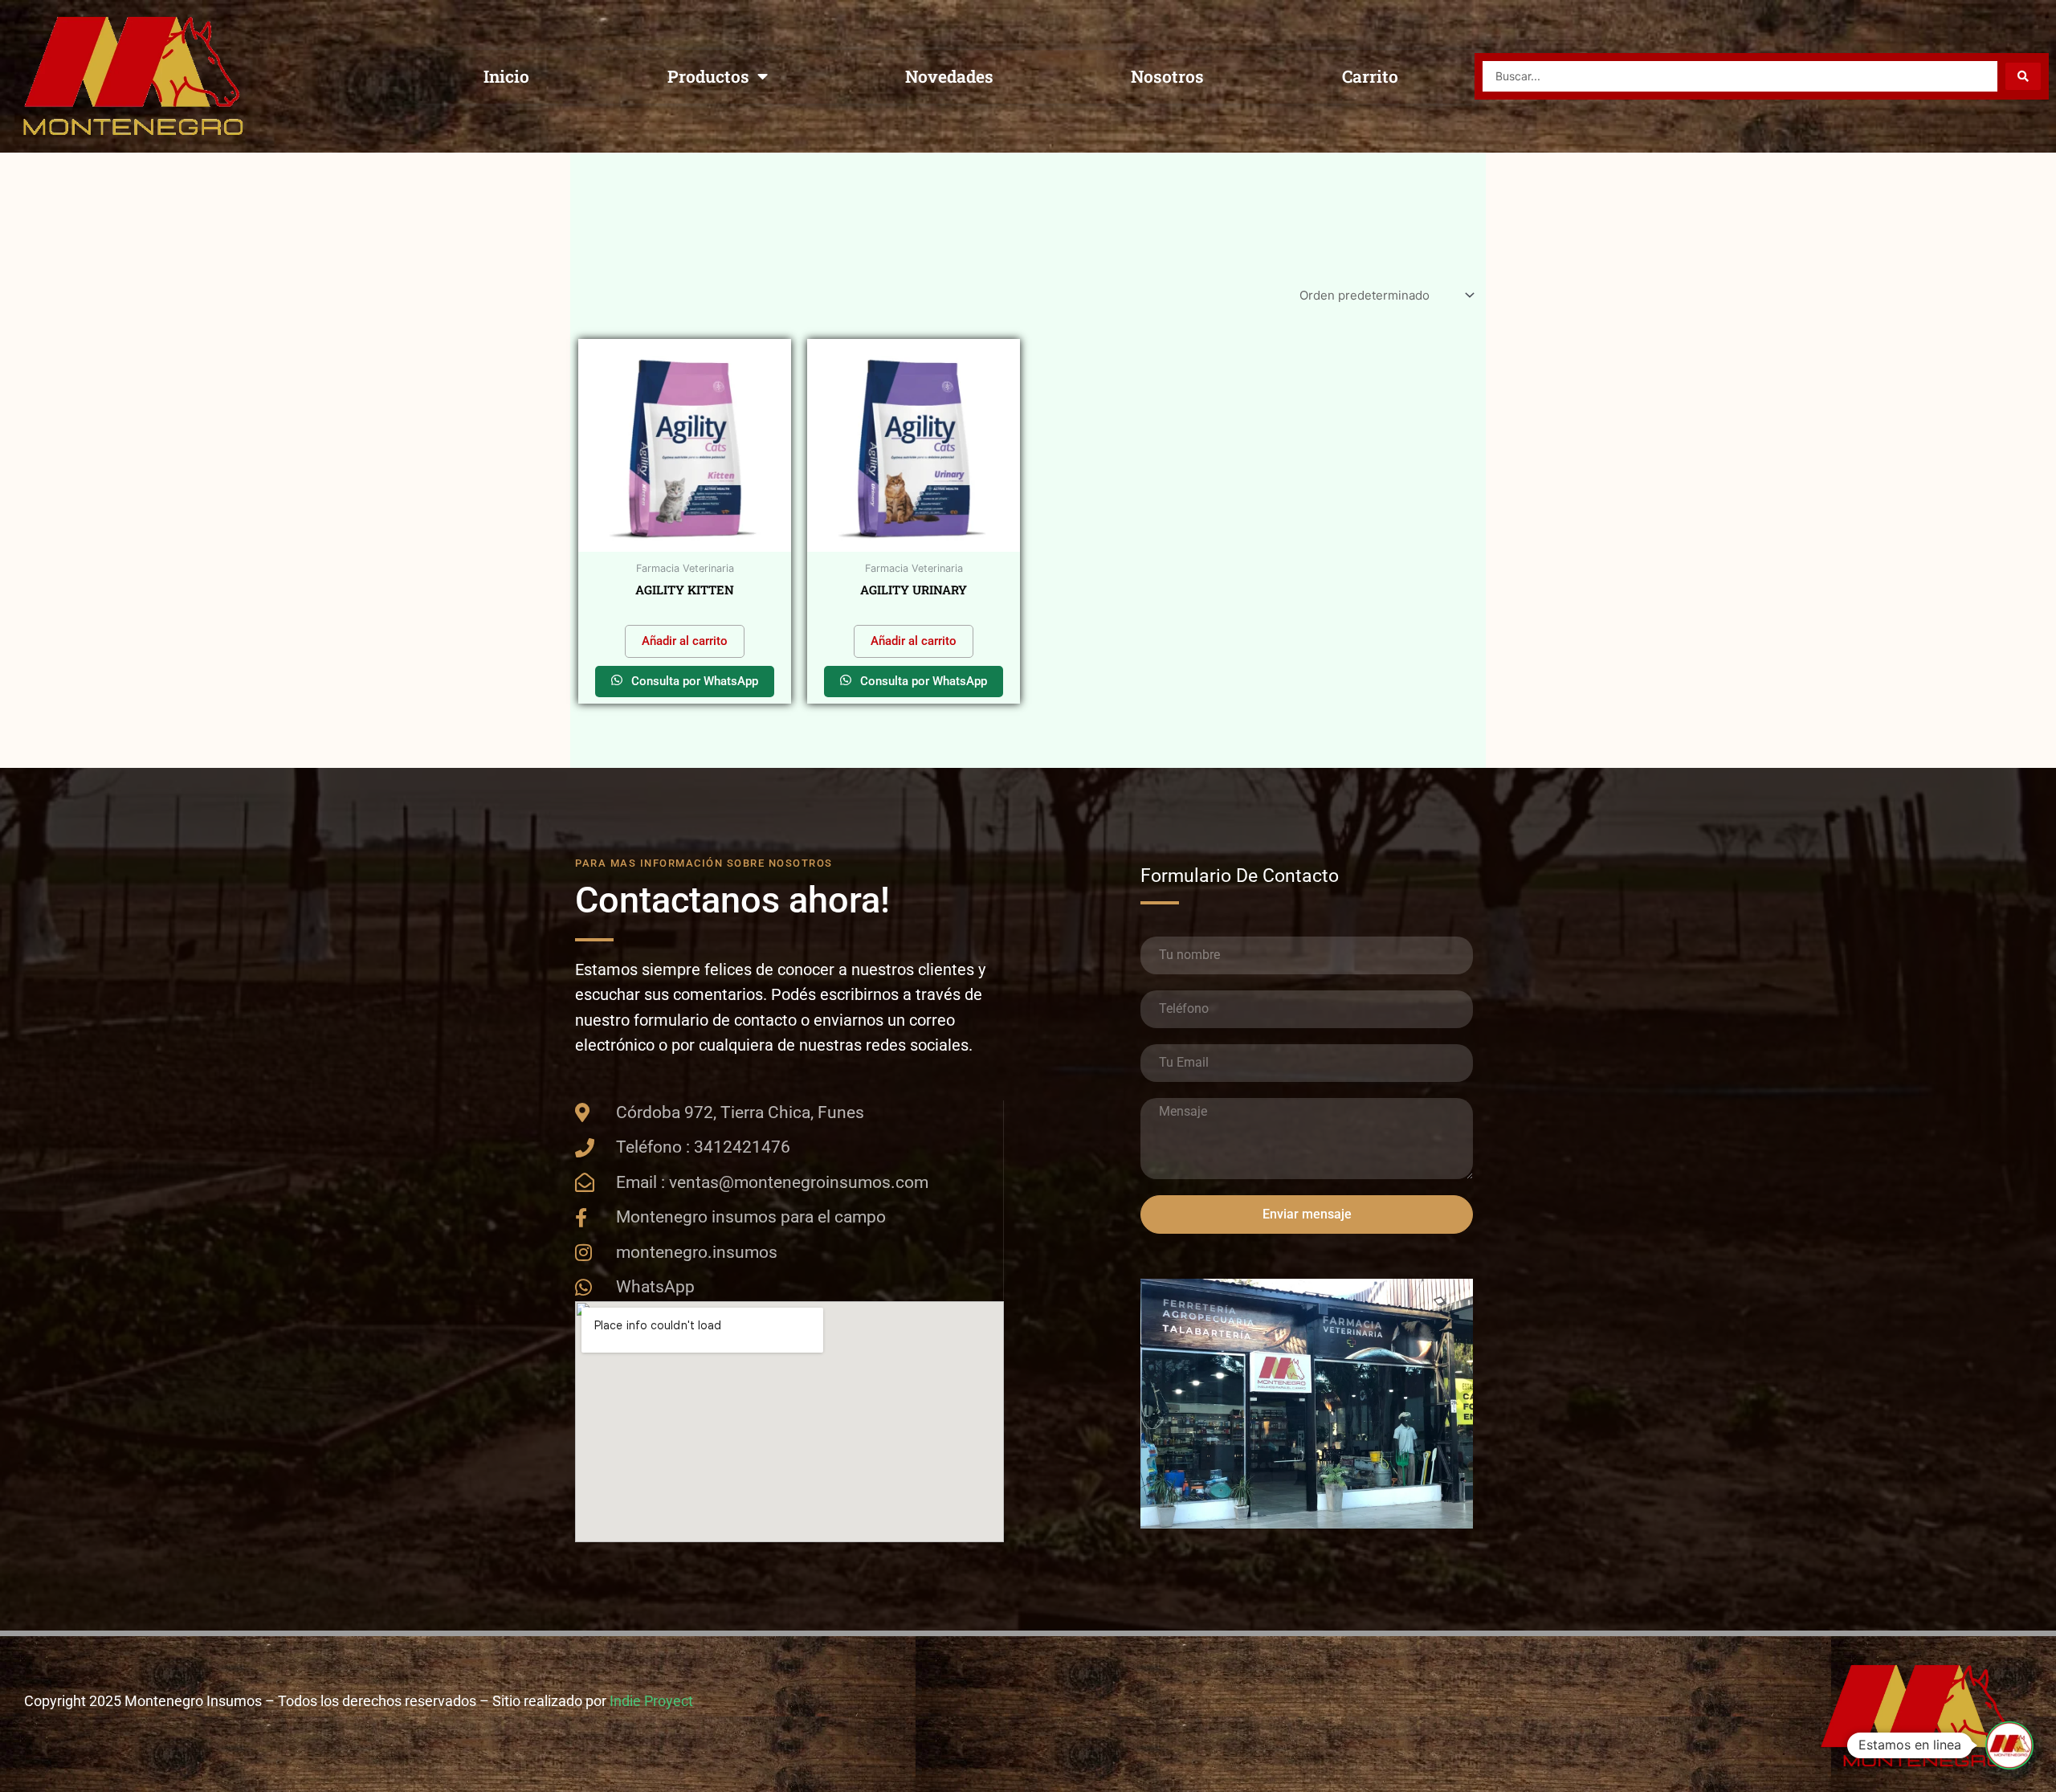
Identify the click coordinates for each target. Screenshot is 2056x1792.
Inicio (506, 76)
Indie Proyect (651, 1701)
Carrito (1370, 76)
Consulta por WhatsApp (693, 681)
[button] (2009, 1745)
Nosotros (1167, 76)
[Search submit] (2023, 76)
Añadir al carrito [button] (685, 641)
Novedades (949, 76)
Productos (708, 76)
